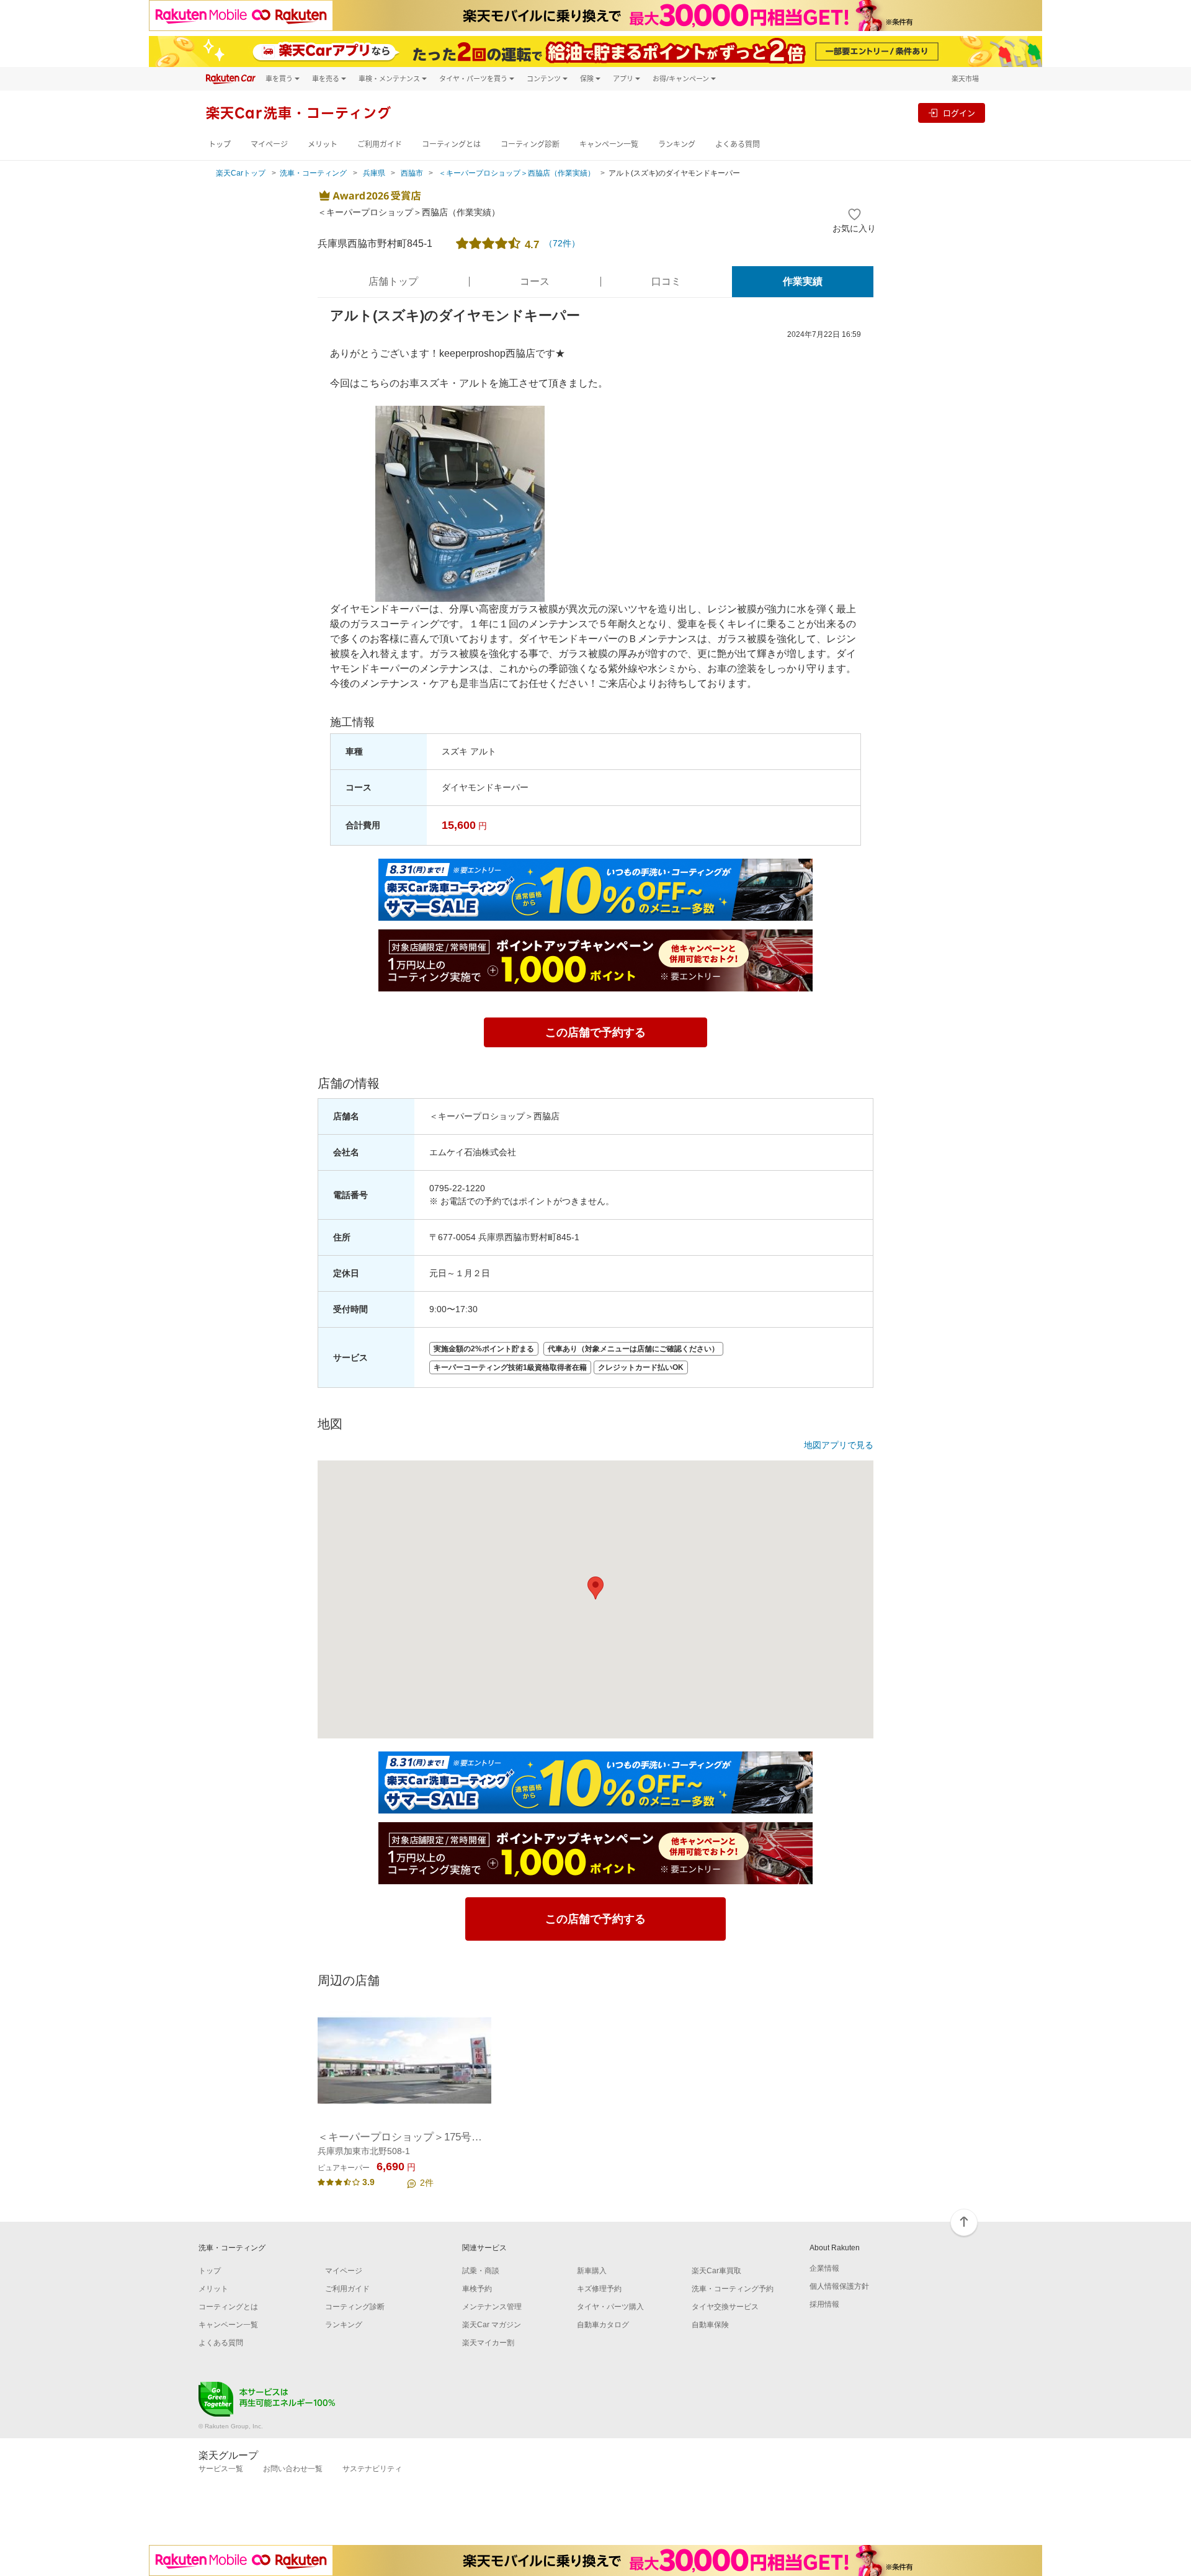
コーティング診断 (530, 144)
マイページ (269, 144)
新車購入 (592, 2271)
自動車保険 (710, 2325)
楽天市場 (965, 78)
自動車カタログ (603, 2325)
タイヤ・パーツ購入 (610, 2307)
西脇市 (412, 173)
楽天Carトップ (241, 173)
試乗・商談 (481, 2271)
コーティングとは (451, 144)
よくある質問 (738, 144)
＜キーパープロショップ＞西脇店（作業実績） (517, 173)
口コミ (666, 281)
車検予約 (477, 2289)
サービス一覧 (221, 2469)
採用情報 (824, 2304)
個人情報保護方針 (839, 2286)
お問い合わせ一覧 (293, 2469)
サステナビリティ (372, 2469)
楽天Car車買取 (716, 2271)
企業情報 (824, 2268)
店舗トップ (393, 281)
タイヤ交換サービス (725, 2307)
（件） (562, 243)
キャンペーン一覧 (609, 144)
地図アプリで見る (839, 1445)
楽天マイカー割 (488, 2343)
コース (535, 281)
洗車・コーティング (313, 173)
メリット (323, 144)
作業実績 (803, 281)
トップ (220, 144)
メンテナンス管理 (492, 2307)
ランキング (677, 144)
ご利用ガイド (380, 144)
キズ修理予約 (599, 2289)
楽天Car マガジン (492, 2325)
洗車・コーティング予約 (733, 2289)
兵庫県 (374, 173)
